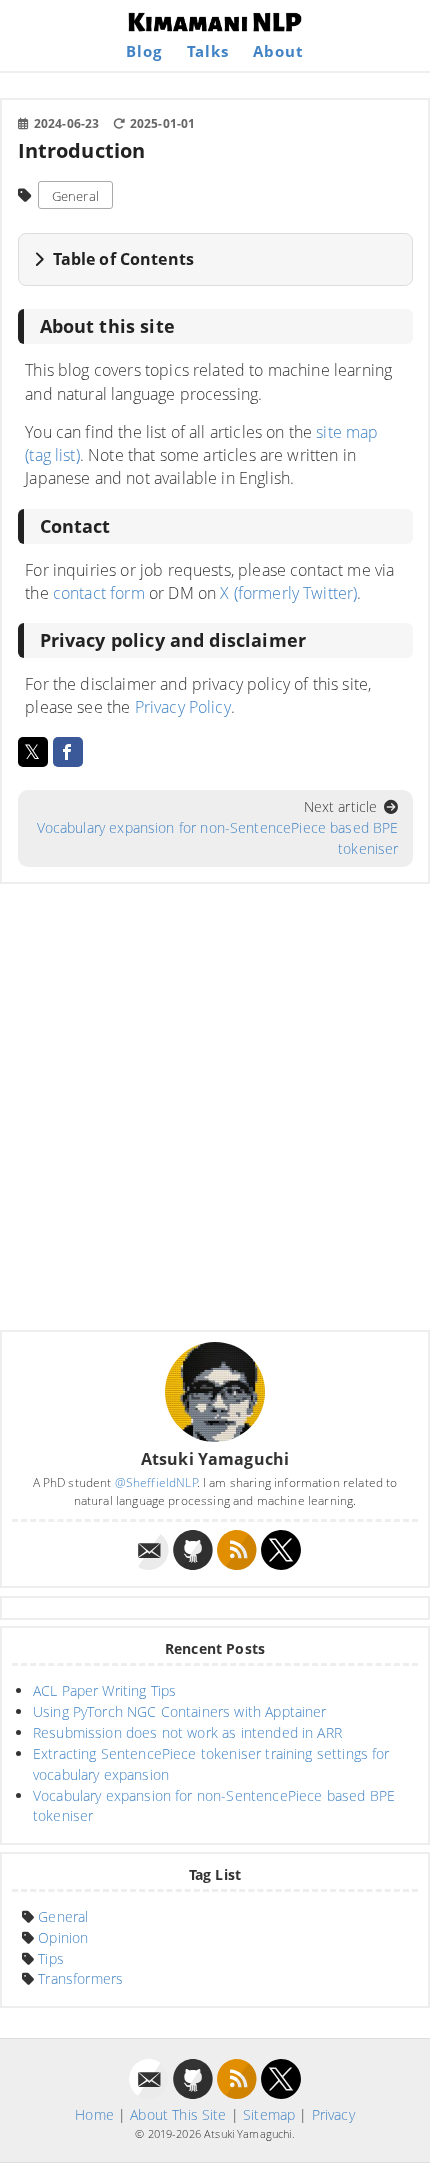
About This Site (178, 2114)
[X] (33, 752)
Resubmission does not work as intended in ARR (187, 1732)
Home (94, 2114)
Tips (51, 1958)
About (278, 51)
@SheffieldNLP (156, 1482)
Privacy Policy (183, 707)
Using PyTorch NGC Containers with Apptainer (180, 1711)
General (75, 196)
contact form (99, 593)
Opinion (63, 1937)
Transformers (80, 1978)
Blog (144, 51)
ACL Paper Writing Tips (104, 1690)
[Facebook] (68, 752)
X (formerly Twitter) (288, 593)
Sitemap (269, 2114)
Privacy (333, 2114)
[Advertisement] (215, 1107)
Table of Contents (123, 259)
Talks (208, 51)
